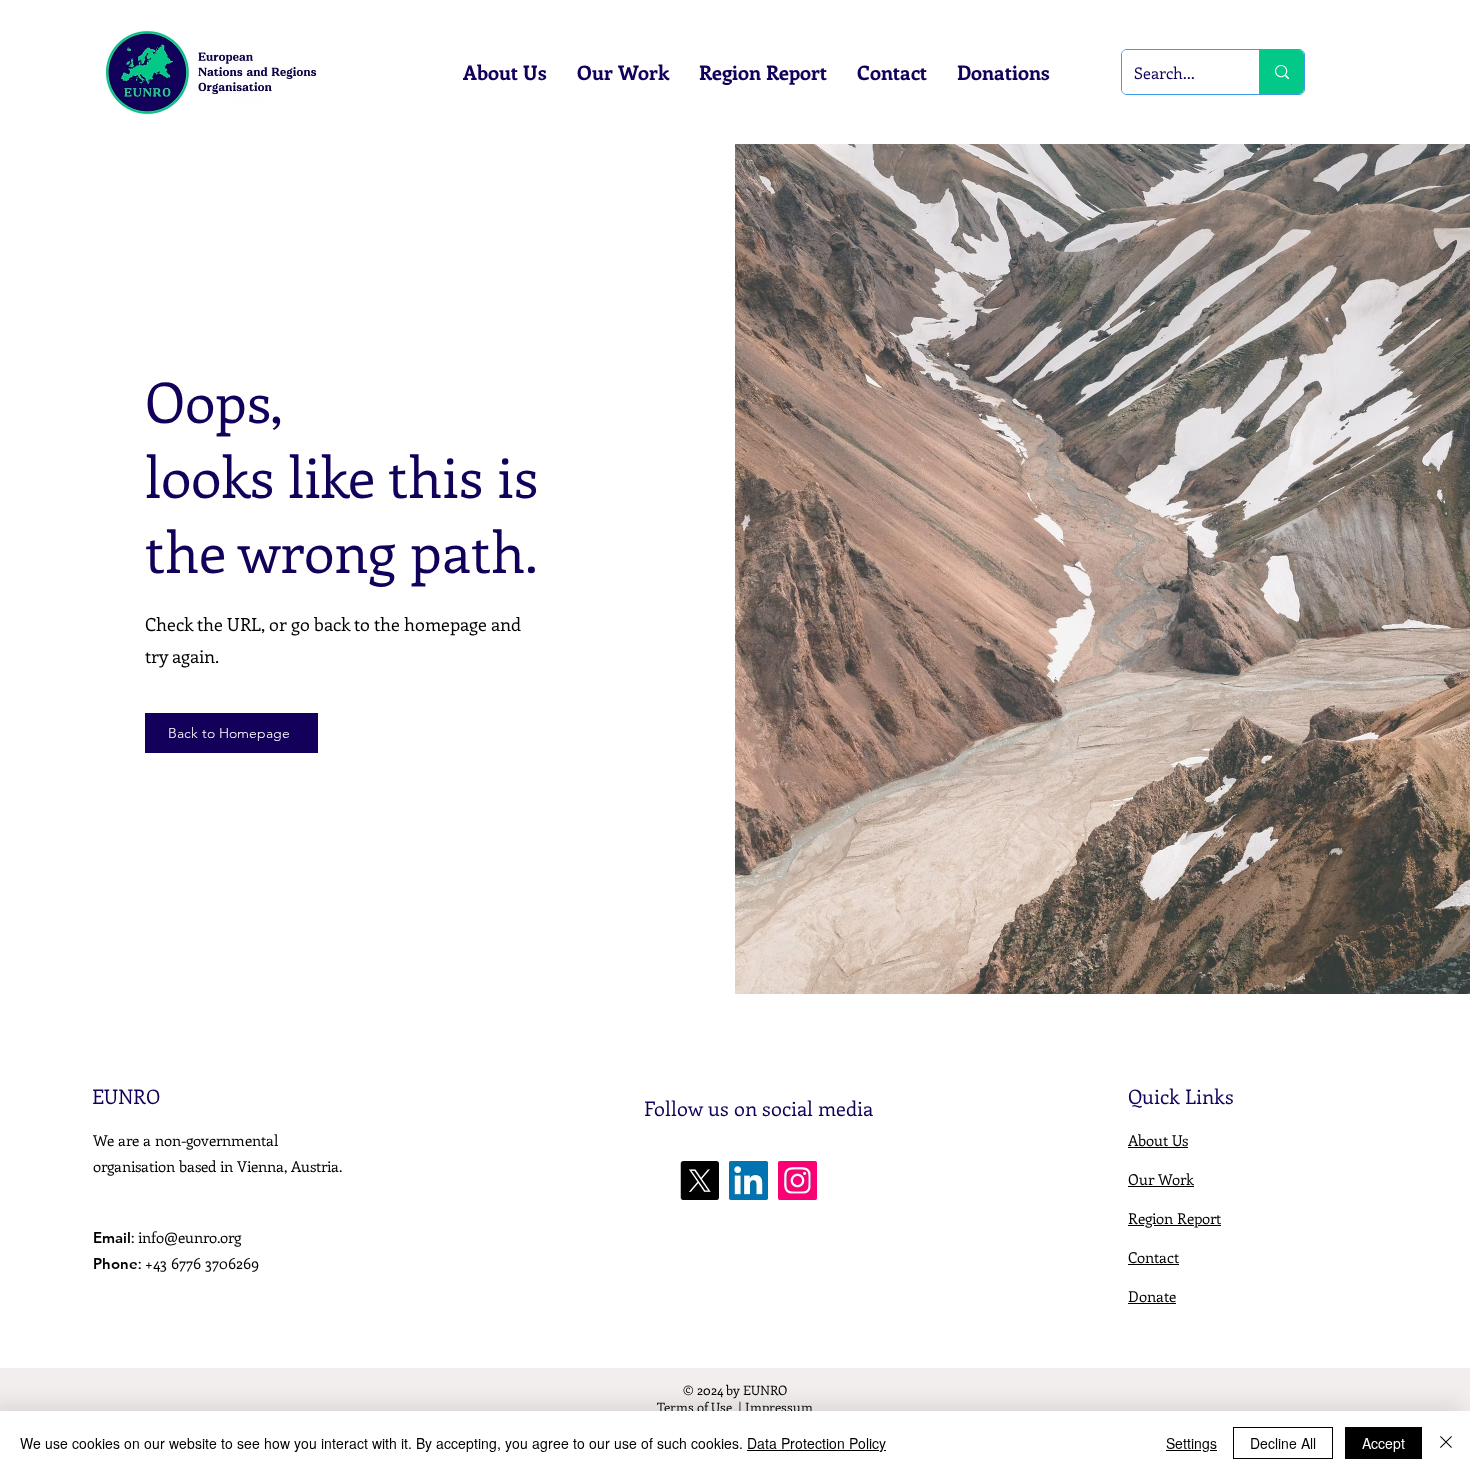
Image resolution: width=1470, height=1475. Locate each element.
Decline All (1283, 1443)
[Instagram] (797, 1180)
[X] (699, 1180)
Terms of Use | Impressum (735, 1406)
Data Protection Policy (816, 1443)
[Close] (1446, 1443)
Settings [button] (1191, 1443)
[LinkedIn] (748, 1180)
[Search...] (1281, 72)
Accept (1383, 1443)
